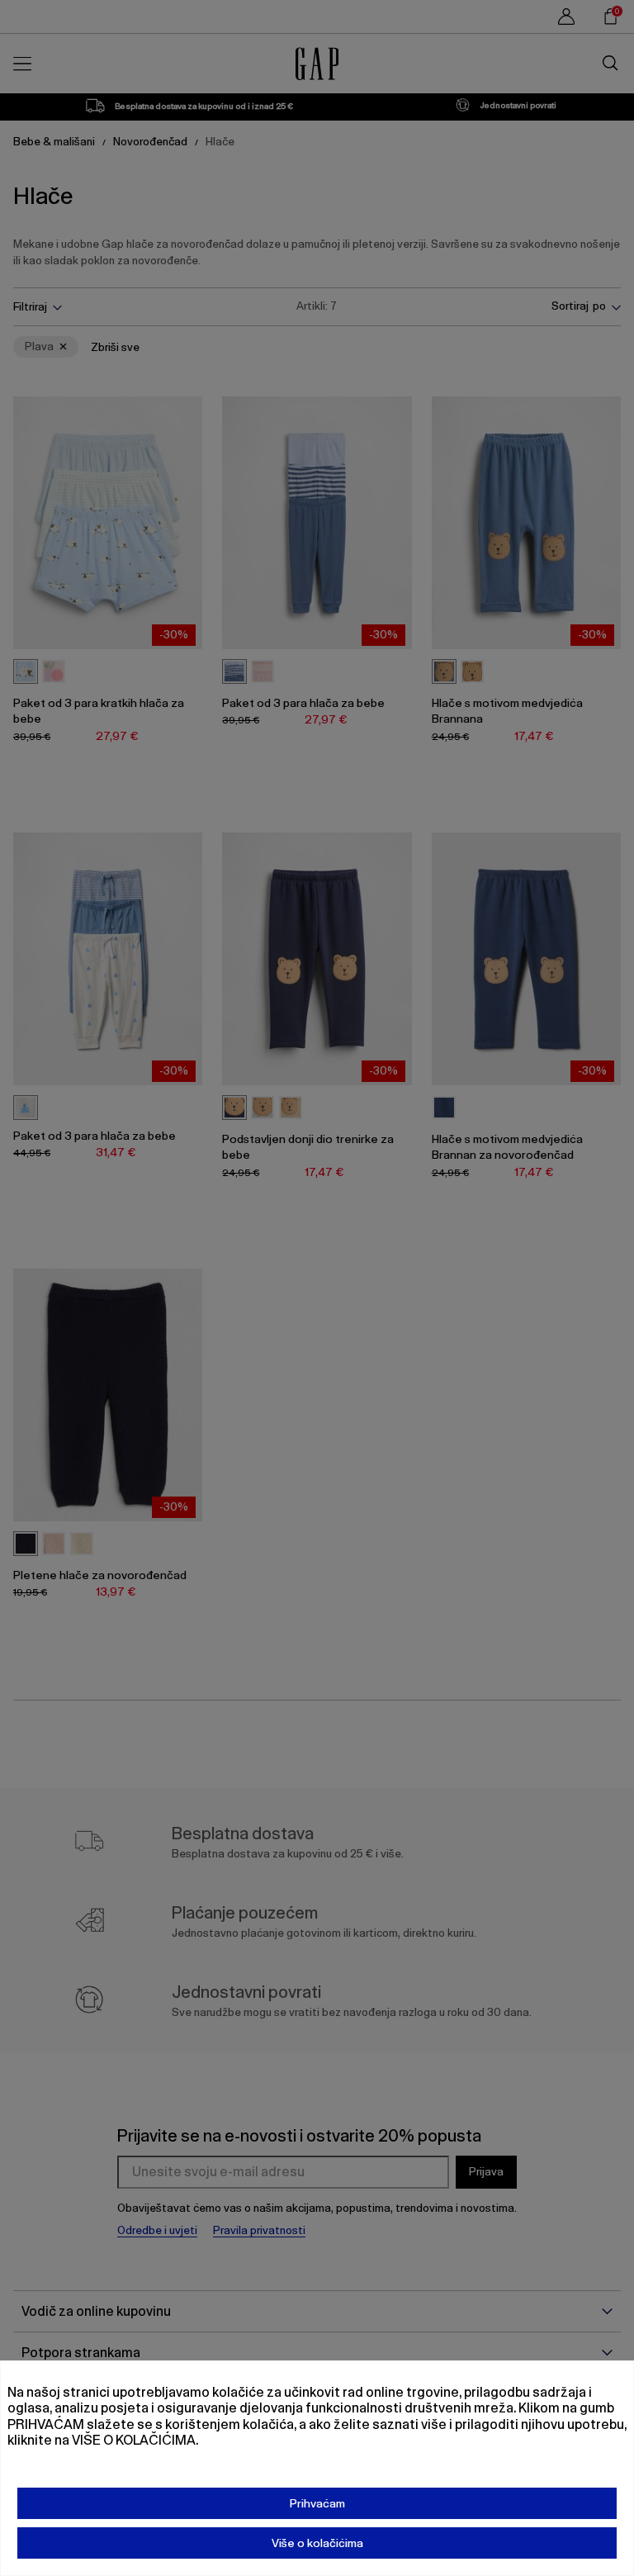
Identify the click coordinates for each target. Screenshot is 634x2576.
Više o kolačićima (317, 2543)
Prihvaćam (317, 2503)
